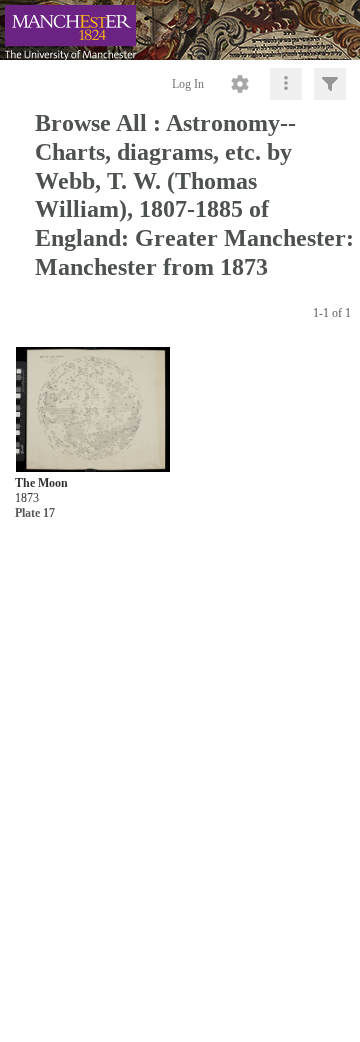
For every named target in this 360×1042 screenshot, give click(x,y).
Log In (188, 84)
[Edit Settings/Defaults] (240, 84)
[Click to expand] (330, 84)
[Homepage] (180, 30)
